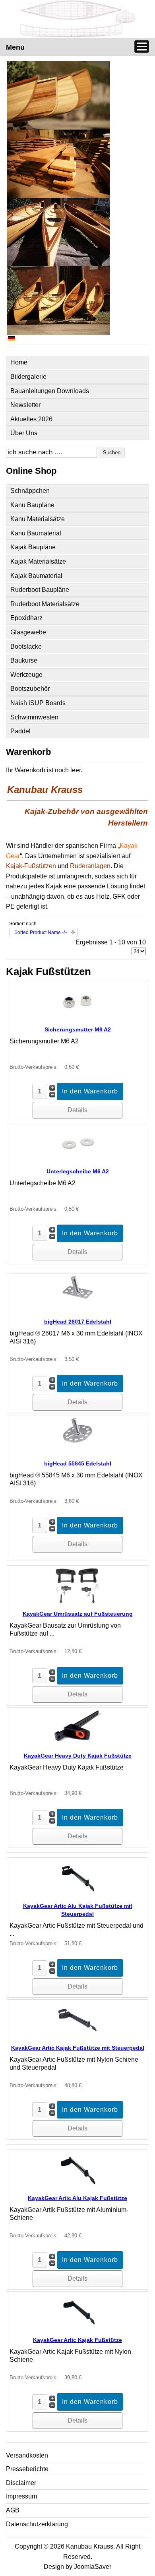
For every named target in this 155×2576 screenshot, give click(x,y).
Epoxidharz (26, 618)
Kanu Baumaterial (36, 533)
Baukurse (24, 660)
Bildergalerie (28, 377)
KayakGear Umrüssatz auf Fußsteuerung (78, 1614)
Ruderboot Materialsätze (45, 604)
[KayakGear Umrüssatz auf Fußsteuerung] (77, 1602)
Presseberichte (27, 2469)
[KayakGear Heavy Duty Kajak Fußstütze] (77, 1744)
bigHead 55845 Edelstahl (78, 1463)
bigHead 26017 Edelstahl (78, 1322)
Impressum (21, 2496)
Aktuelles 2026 (31, 419)
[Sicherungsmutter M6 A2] (77, 1017)
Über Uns (24, 433)
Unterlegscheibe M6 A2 (78, 1171)
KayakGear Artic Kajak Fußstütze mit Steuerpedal (78, 2048)
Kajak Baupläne (33, 547)
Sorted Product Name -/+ (41, 932)
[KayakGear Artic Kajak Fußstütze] (77, 2328)
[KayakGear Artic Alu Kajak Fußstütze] (77, 2186)
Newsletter (25, 405)
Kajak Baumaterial (36, 576)
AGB (13, 2510)
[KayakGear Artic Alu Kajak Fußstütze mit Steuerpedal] (77, 1894)
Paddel (20, 731)
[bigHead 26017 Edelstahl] (77, 1309)
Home (19, 362)
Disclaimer (21, 2483)
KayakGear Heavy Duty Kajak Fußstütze (78, 1756)
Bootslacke (26, 646)
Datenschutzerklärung (37, 2524)
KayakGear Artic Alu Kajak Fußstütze (77, 2198)
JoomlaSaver (93, 2567)
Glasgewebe (28, 632)
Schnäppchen (30, 491)
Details (77, 1110)
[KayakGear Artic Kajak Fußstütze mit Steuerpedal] (77, 2036)
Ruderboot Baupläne (40, 590)
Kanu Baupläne (32, 505)
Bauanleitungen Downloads (50, 391)
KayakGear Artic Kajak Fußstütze (77, 2340)
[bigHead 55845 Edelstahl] (77, 1451)
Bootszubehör (30, 689)
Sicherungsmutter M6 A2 (78, 1029)
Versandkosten (27, 2455)
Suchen (112, 453)
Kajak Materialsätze (38, 561)
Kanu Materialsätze (38, 519)
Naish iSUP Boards (38, 703)
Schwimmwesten (34, 717)
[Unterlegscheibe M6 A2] (77, 1159)
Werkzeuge (26, 675)
